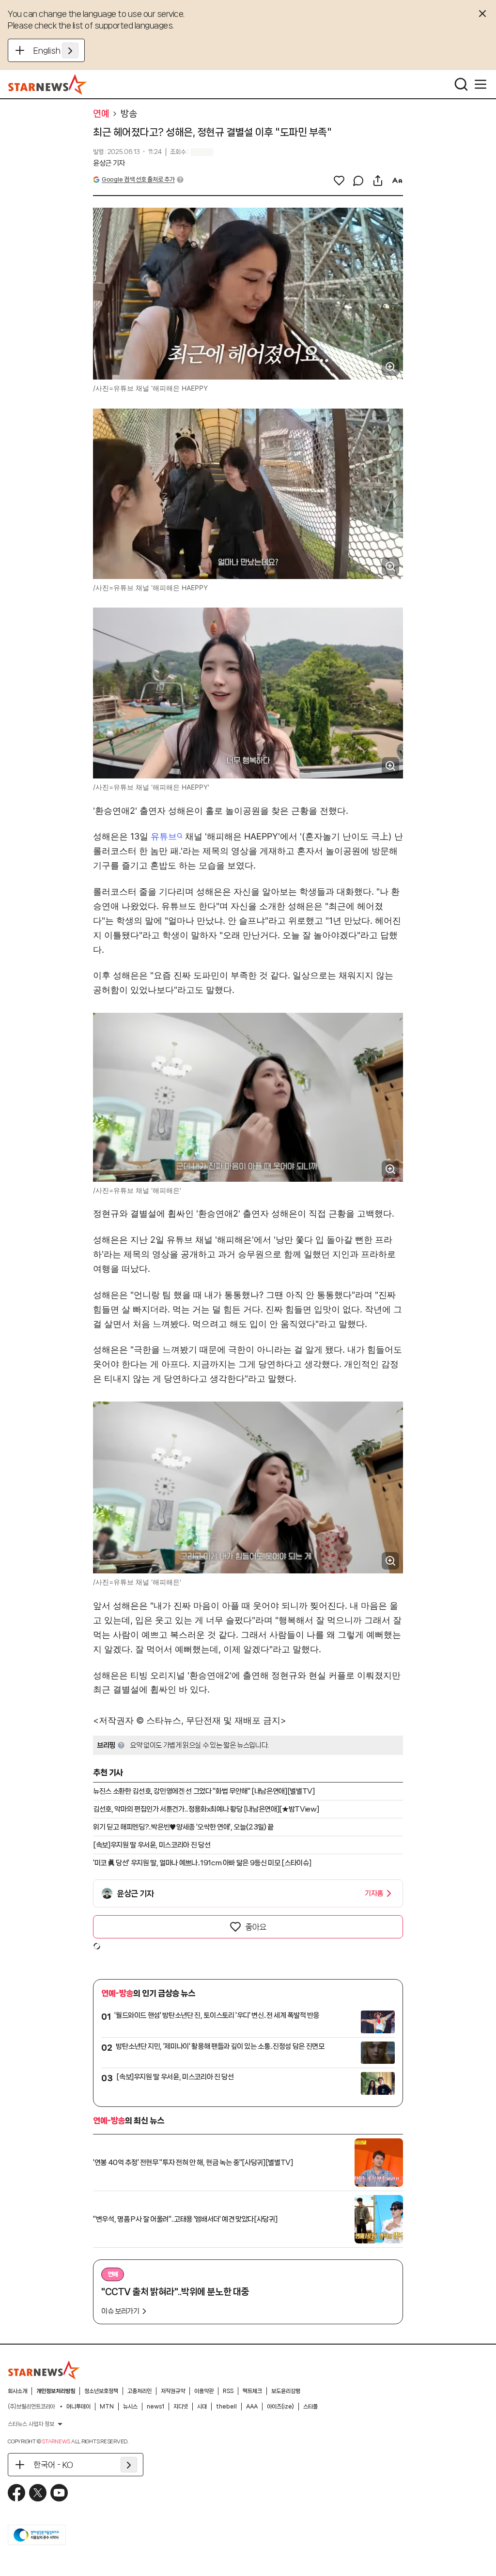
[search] (461, 84)
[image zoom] (390, 367)
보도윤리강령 (286, 2391)
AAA (252, 2407)
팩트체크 (252, 2391)
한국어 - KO (53, 2465)
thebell (226, 2407)
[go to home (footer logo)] (44, 2370)
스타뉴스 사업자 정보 (31, 2424)
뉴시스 (130, 2407)
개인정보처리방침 (56, 2391)
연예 (101, 114)
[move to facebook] (16, 2493)
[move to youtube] (59, 2493)
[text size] (397, 181)
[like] (339, 181)
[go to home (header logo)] (48, 84)
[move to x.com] (38, 2493)
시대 (202, 2407)
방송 (129, 114)
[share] (378, 181)
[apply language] (70, 50)
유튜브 (164, 836)
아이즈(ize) (280, 2407)
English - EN (56, 50)
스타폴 (310, 2407)
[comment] (358, 181)
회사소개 (17, 2391)
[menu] (480, 84)
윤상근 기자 (109, 163)
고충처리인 (139, 2391)
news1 (155, 2407)
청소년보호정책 (101, 2391)
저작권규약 (173, 2391)
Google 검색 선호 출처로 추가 (138, 179)
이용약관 (204, 2391)
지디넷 (181, 2407)
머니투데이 (78, 2407)
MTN (107, 2407)
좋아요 (256, 1927)
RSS (228, 2391)
